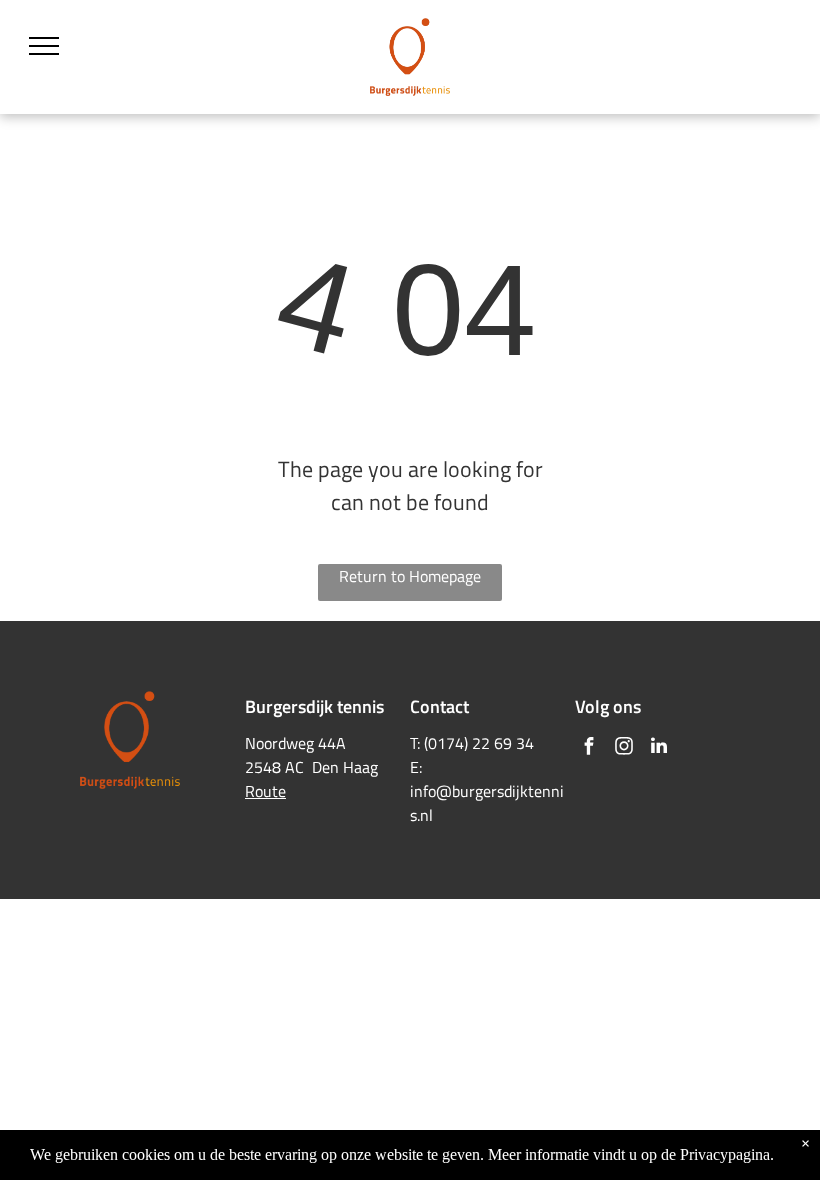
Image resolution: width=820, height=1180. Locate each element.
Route (265, 791)
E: (416, 767)
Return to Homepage (410, 576)
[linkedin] (659, 748)
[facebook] (589, 748)
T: (415, 743)
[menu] (44, 46)
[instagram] (624, 748)
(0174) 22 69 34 (479, 743)
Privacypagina (725, 1154)
